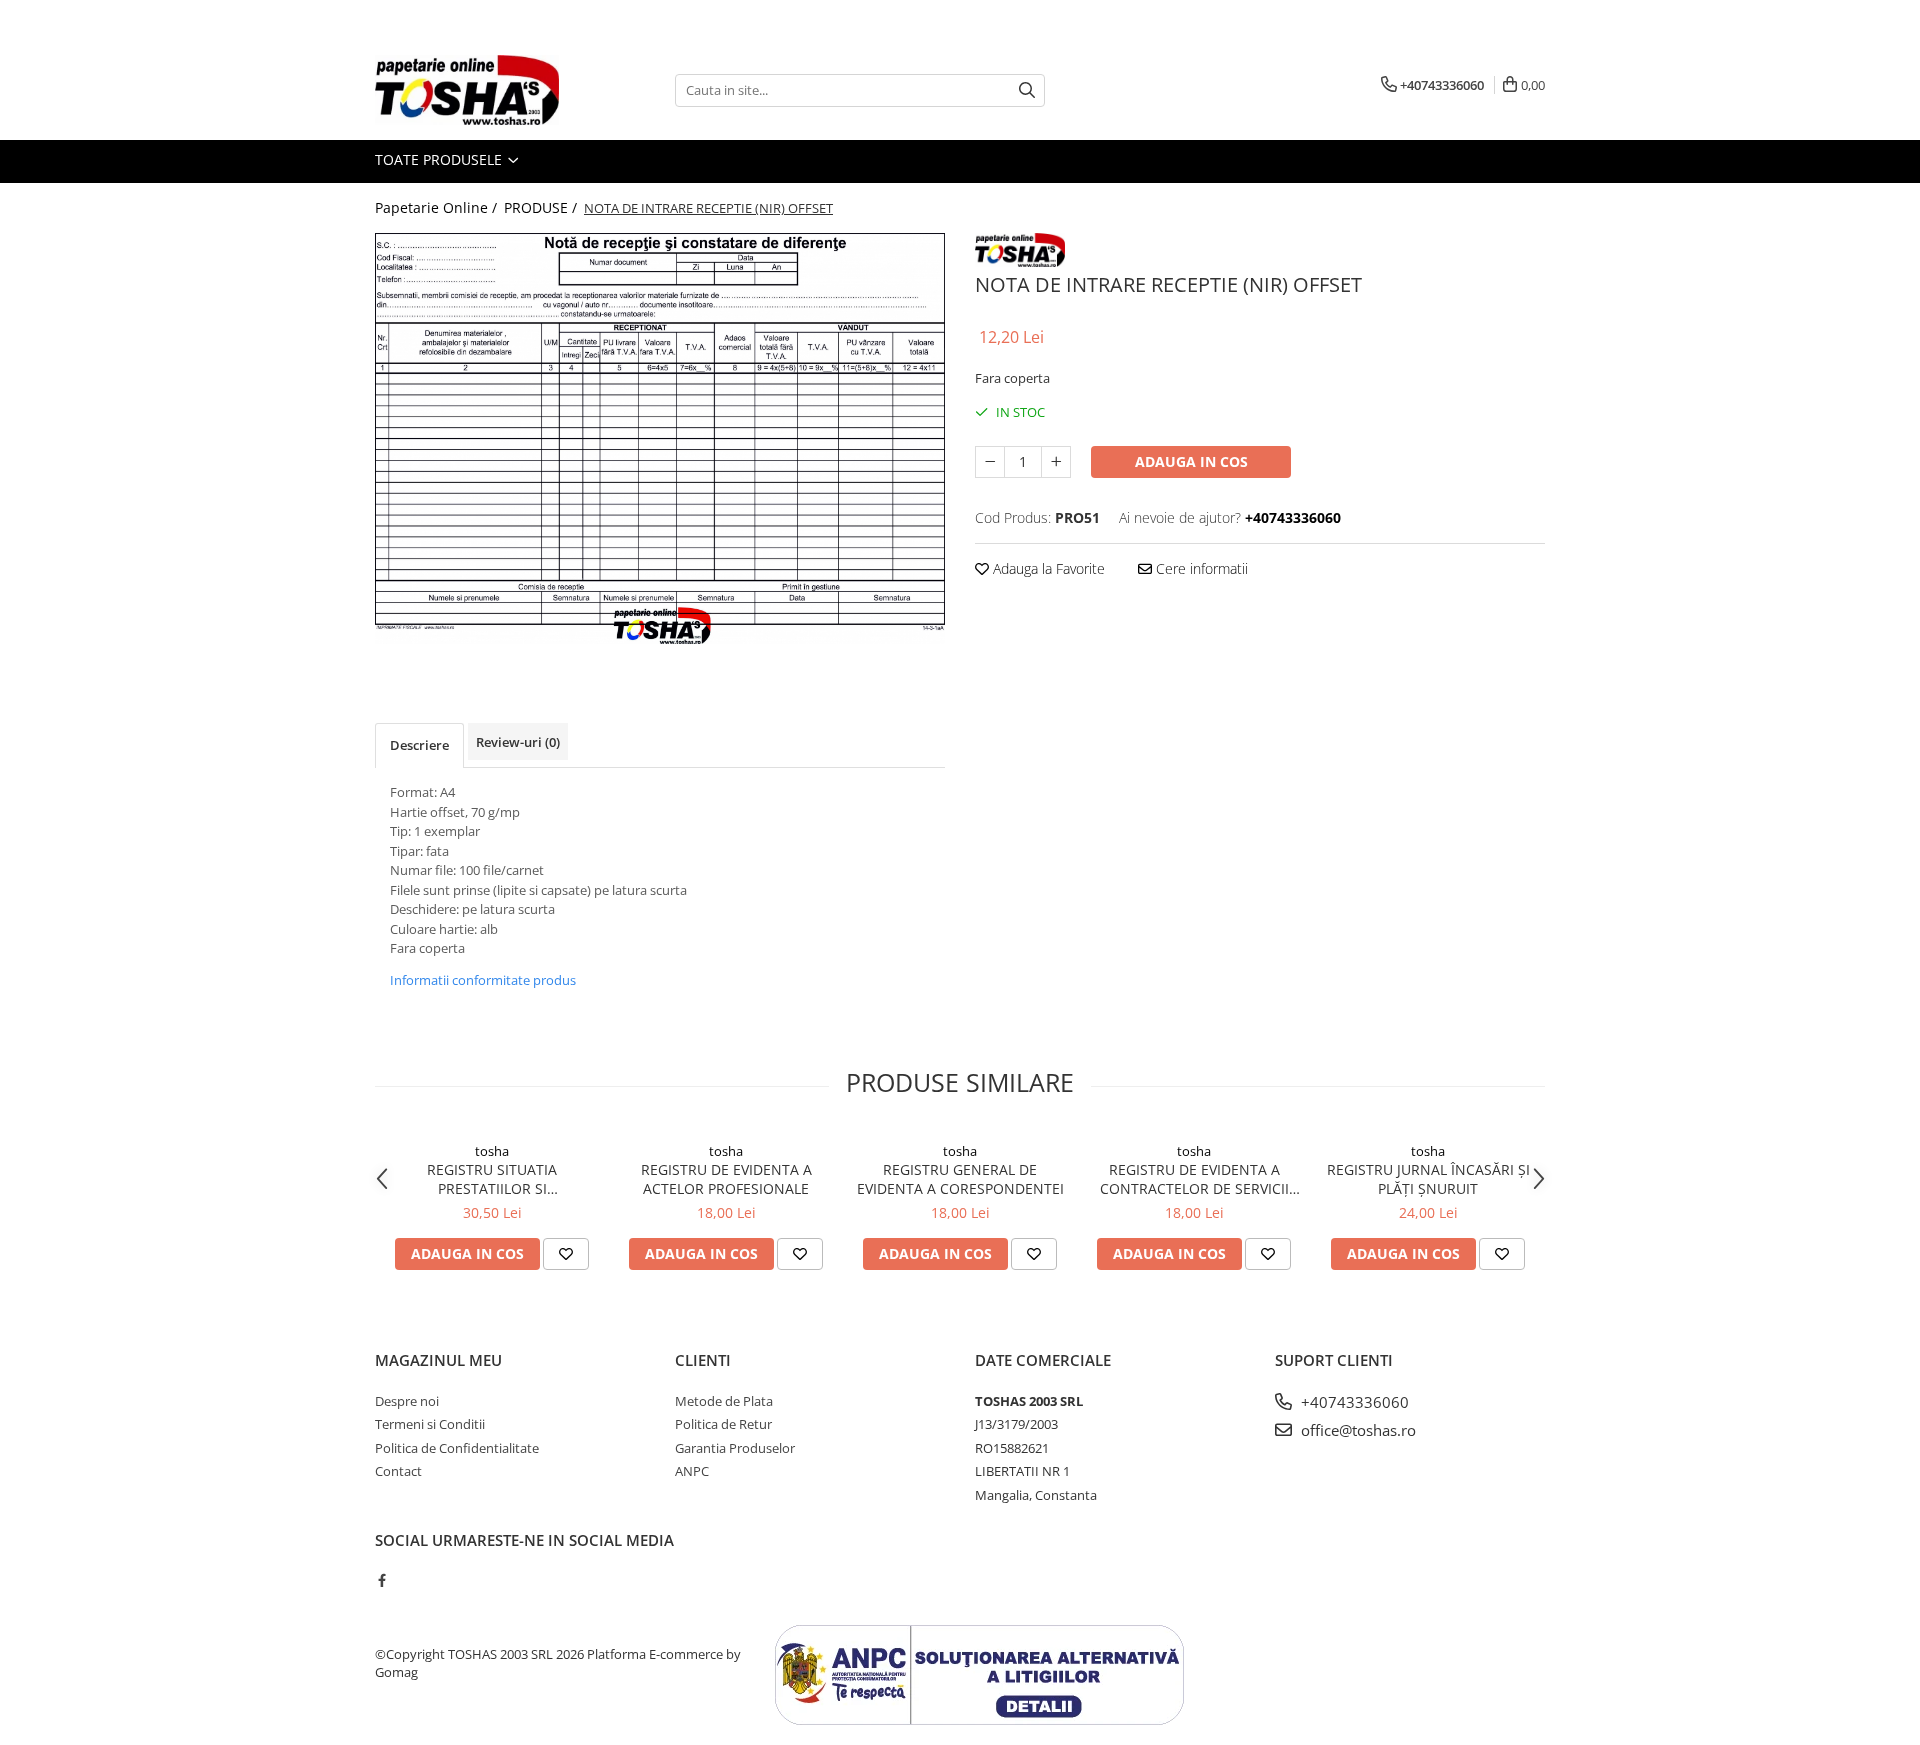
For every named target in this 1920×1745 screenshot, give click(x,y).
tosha (492, 1151)
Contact (398, 1471)
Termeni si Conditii (430, 1424)
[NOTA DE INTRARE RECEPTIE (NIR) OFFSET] (660, 438)
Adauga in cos (1191, 461)
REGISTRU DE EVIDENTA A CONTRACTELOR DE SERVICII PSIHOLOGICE (1194, 1179)
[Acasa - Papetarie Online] (475, 90)
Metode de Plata (724, 1401)
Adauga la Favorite (1047, 568)
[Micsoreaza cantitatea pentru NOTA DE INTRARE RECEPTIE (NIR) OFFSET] (990, 462)
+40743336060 (1353, 1402)
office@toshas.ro (1356, 1430)
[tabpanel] (660, 438)
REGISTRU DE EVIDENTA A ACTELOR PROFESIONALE (726, 1179)
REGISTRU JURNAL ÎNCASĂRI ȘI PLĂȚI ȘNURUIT (1428, 1179)
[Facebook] (381, 1580)
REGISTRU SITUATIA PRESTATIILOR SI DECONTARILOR (492, 1179)
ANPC (692, 1471)
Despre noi (407, 1401)
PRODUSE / (542, 207)
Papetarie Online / (438, 207)
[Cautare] (1027, 90)
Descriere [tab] (419, 745)
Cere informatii (1200, 568)
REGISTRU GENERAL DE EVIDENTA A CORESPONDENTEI (960, 1179)
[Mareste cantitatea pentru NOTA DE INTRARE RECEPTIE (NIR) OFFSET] (1056, 462)
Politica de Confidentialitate (457, 1448)
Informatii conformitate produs (483, 980)
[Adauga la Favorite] (566, 1254)
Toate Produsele (440, 159)
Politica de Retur (723, 1424)
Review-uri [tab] (518, 742)
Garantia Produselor (735, 1448)
